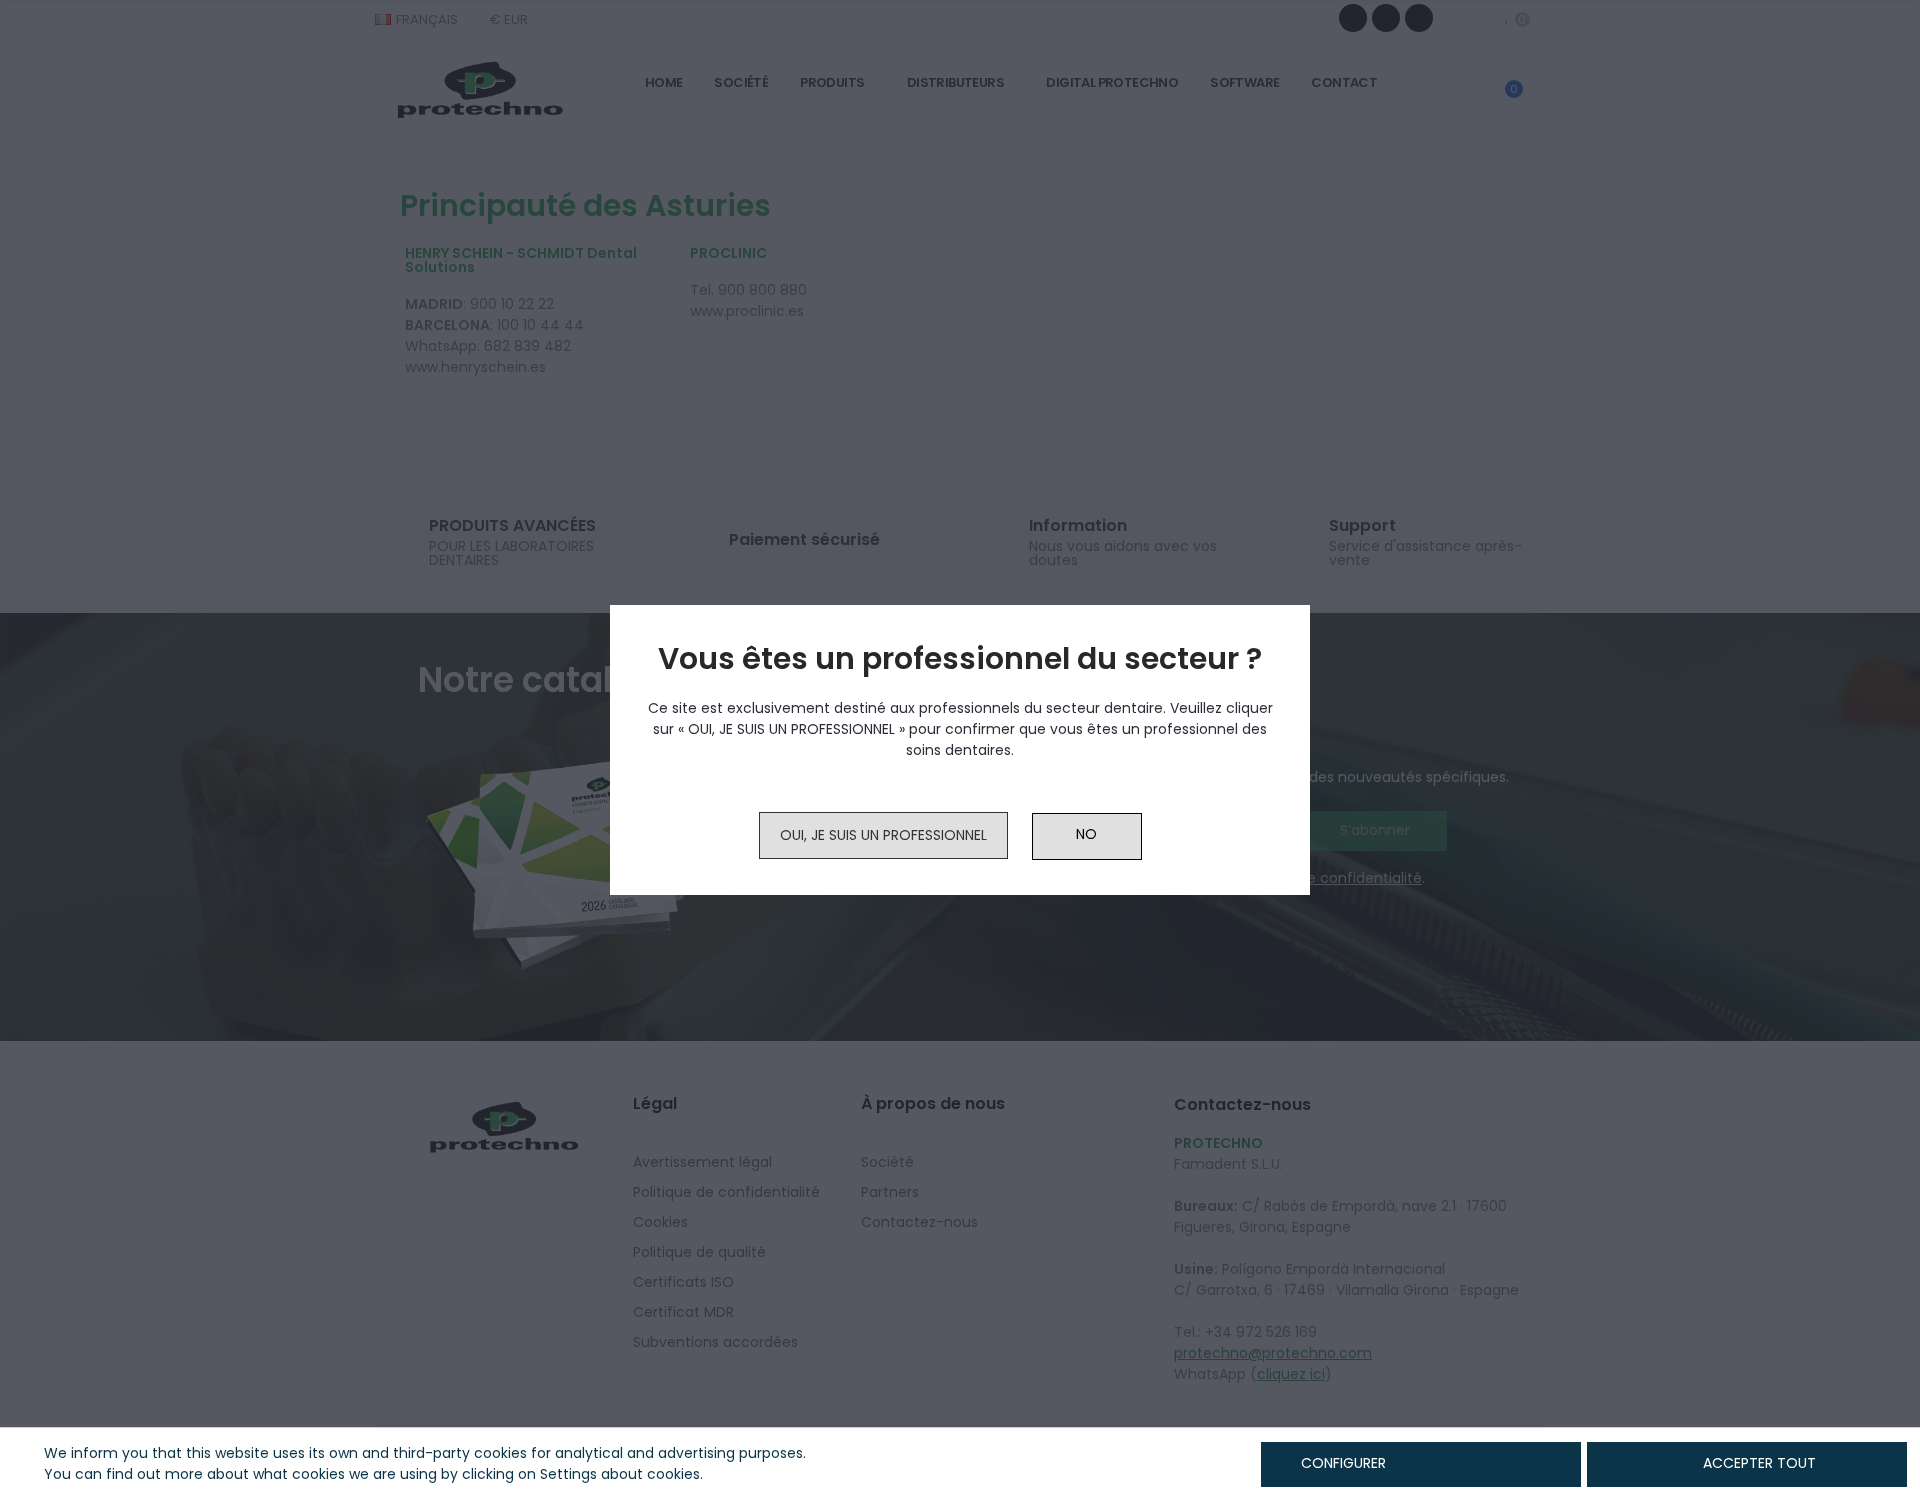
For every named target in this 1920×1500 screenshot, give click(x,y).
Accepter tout (1759, 1463)
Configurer (1341, 1463)
